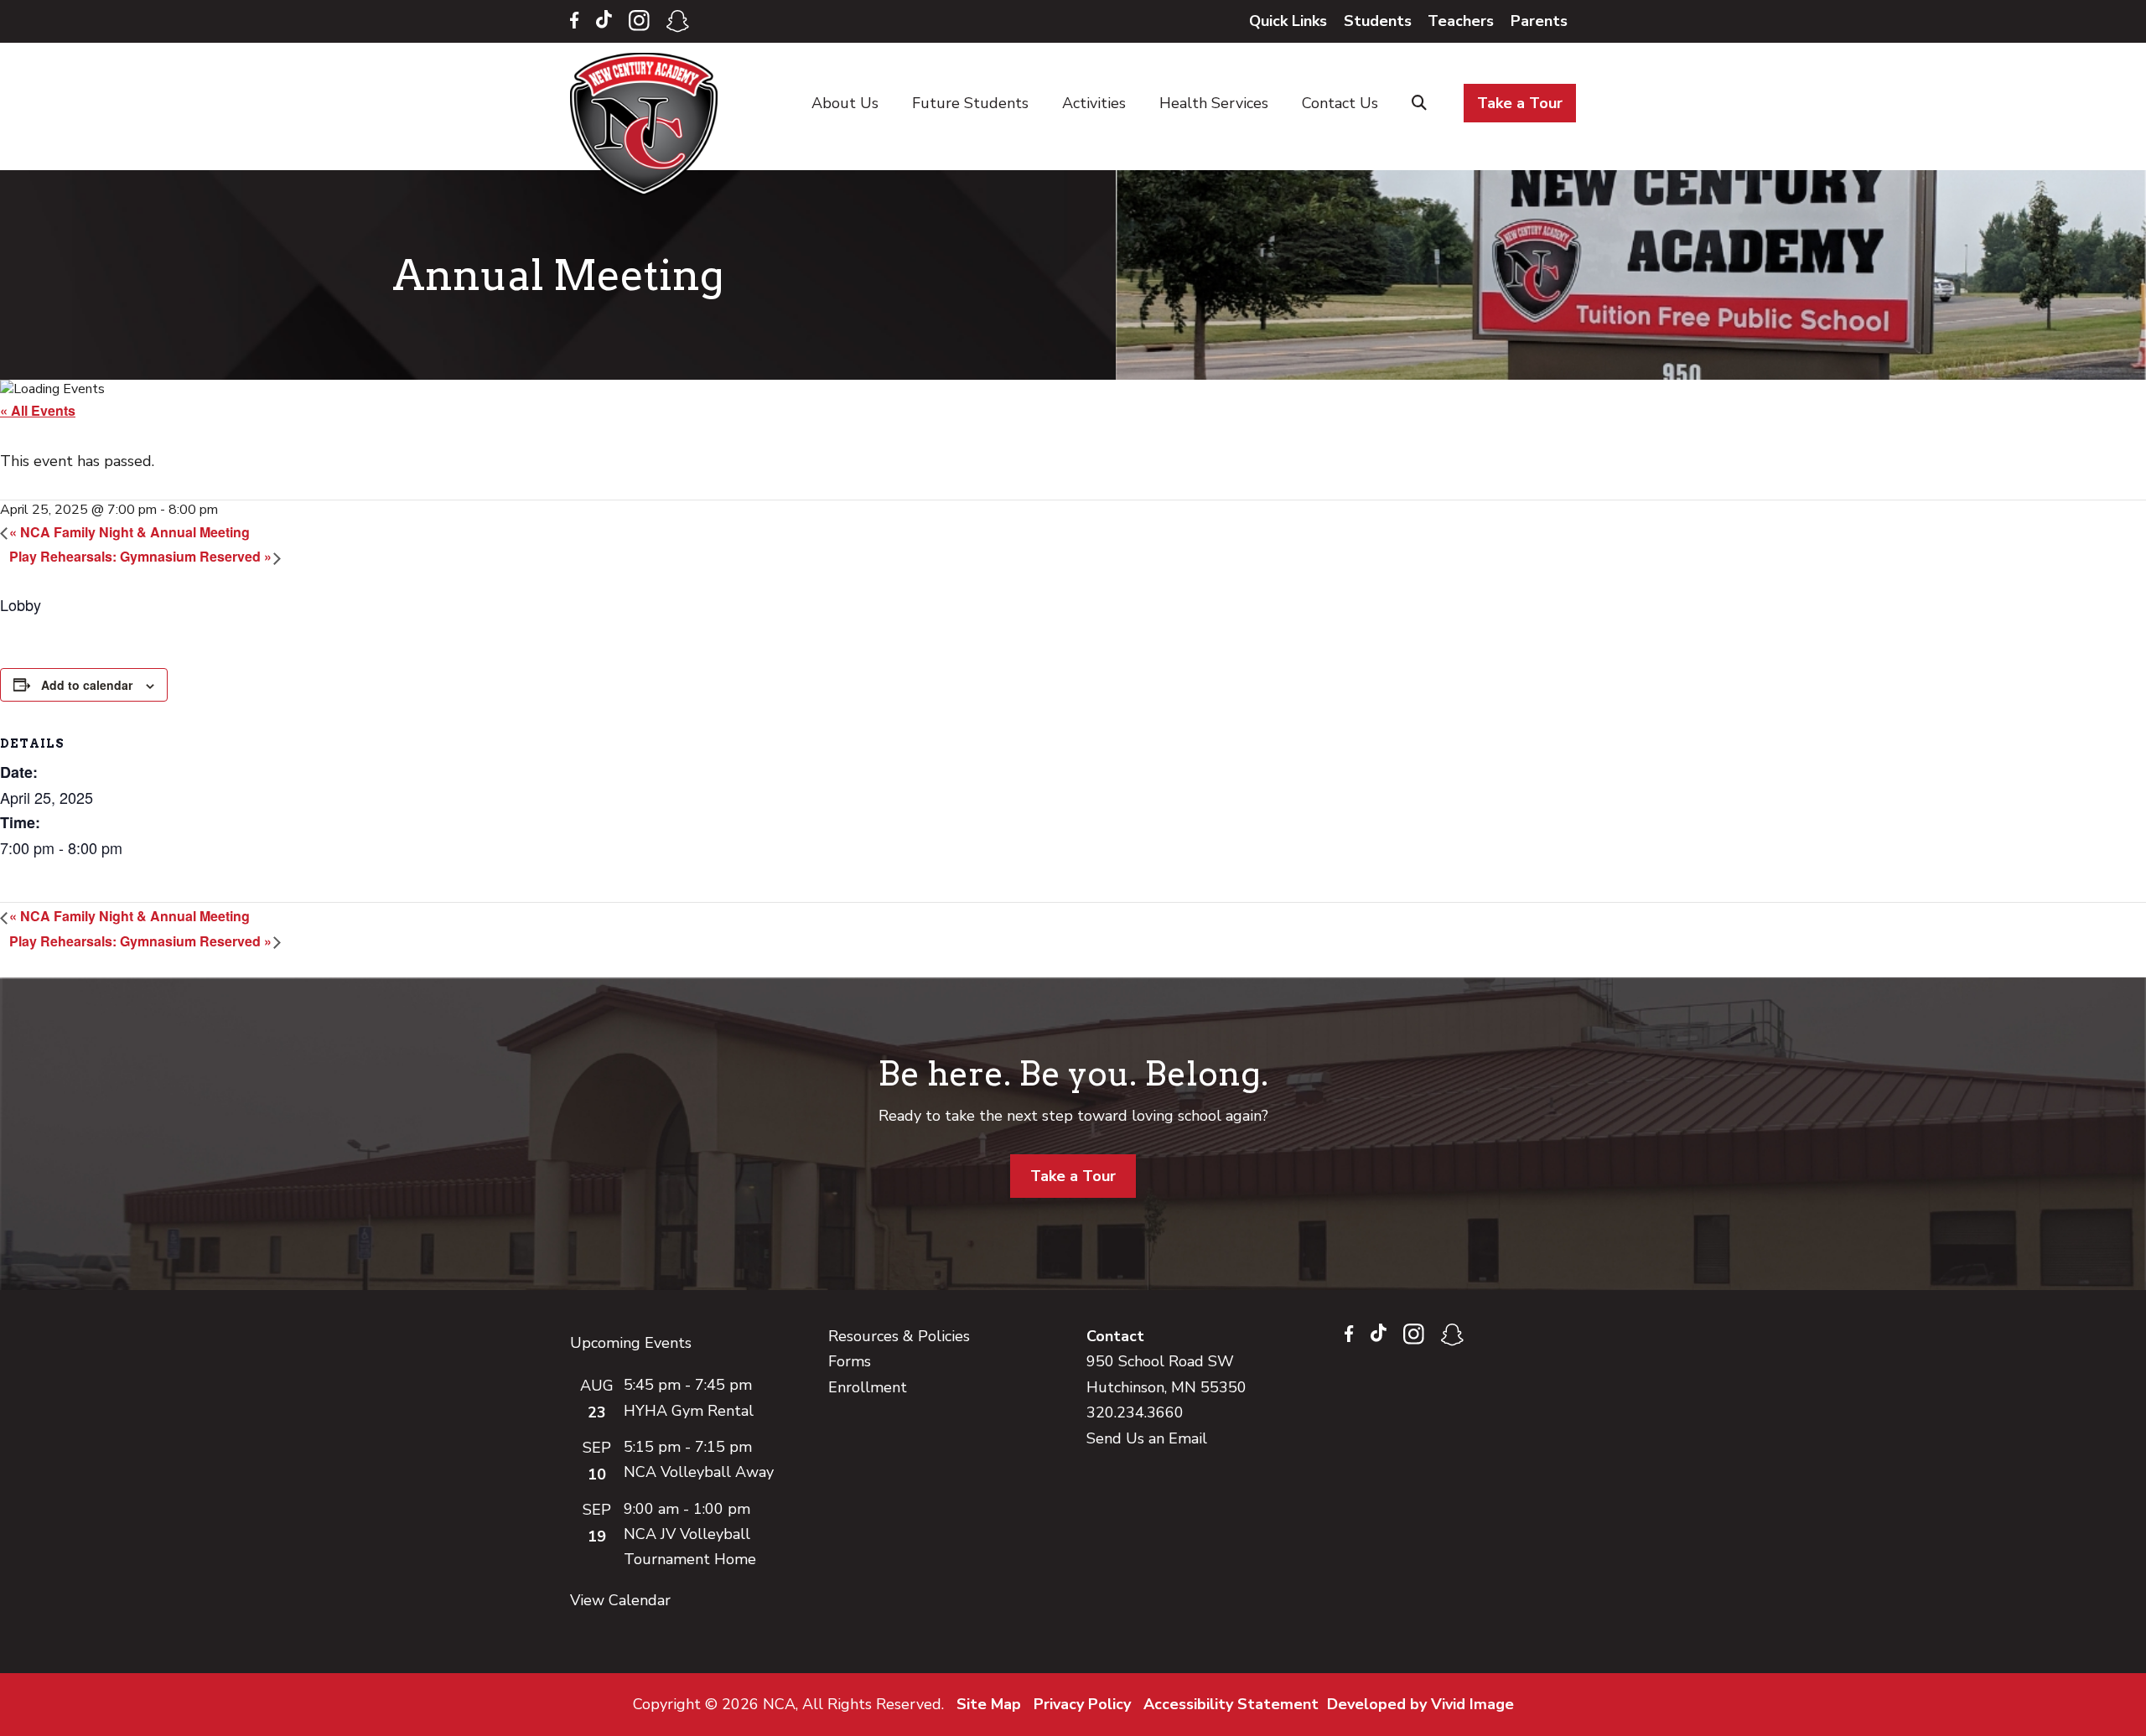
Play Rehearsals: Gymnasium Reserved (140, 556)
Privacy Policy (1082, 1704)
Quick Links (1288, 21)
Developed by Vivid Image (1420, 1704)
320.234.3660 (1135, 1412)
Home (648, 124)
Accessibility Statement (1231, 1704)
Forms (850, 1361)
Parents (1539, 21)
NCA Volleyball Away (699, 1472)
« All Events (38, 410)
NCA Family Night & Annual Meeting (130, 532)
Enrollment (868, 1387)
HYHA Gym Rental (689, 1411)
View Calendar (620, 1600)
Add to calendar (87, 685)
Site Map (989, 1704)
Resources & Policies (899, 1336)
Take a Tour (1073, 1176)
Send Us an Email (1147, 1438)
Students (1378, 21)
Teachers (1461, 21)
